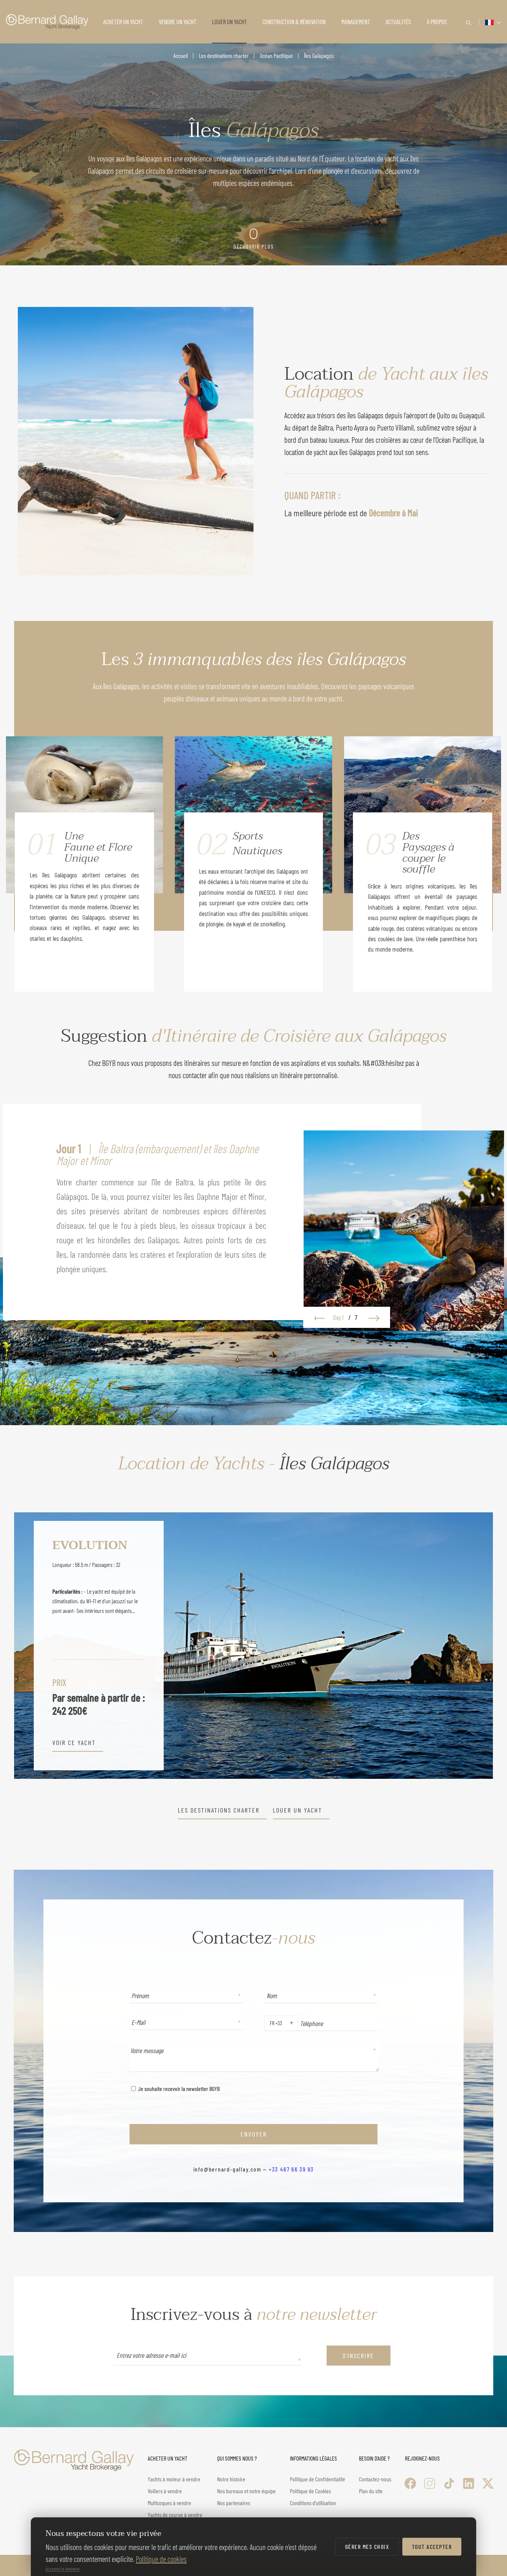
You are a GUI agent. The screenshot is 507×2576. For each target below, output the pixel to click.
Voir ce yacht (74, 1743)
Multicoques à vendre (169, 2503)
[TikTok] (449, 2483)
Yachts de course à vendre (175, 2515)
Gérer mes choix (367, 2546)
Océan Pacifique (276, 55)
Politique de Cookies (310, 2491)
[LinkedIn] (469, 2483)
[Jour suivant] (375, 1317)
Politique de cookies (161, 2559)
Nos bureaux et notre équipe (246, 2491)
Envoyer (254, 2134)
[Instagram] (430, 2483)
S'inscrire (358, 2356)
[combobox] (268, 2023)
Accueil (181, 55)
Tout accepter (432, 2546)
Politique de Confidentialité (318, 2479)
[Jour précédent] (318, 1317)
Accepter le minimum (63, 2569)
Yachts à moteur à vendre (174, 2479)
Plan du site (371, 2491)
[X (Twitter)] (488, 2483)
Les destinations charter (224, 55)
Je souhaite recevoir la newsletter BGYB (178, 2089)
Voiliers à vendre (165, 2491)
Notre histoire (231, 2479)
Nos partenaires (234, 2503)
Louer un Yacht (297, 1810)
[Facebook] (410, 2483)
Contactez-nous (375, 2479)
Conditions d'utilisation (313, 2503)
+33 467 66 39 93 (291, 2169)
